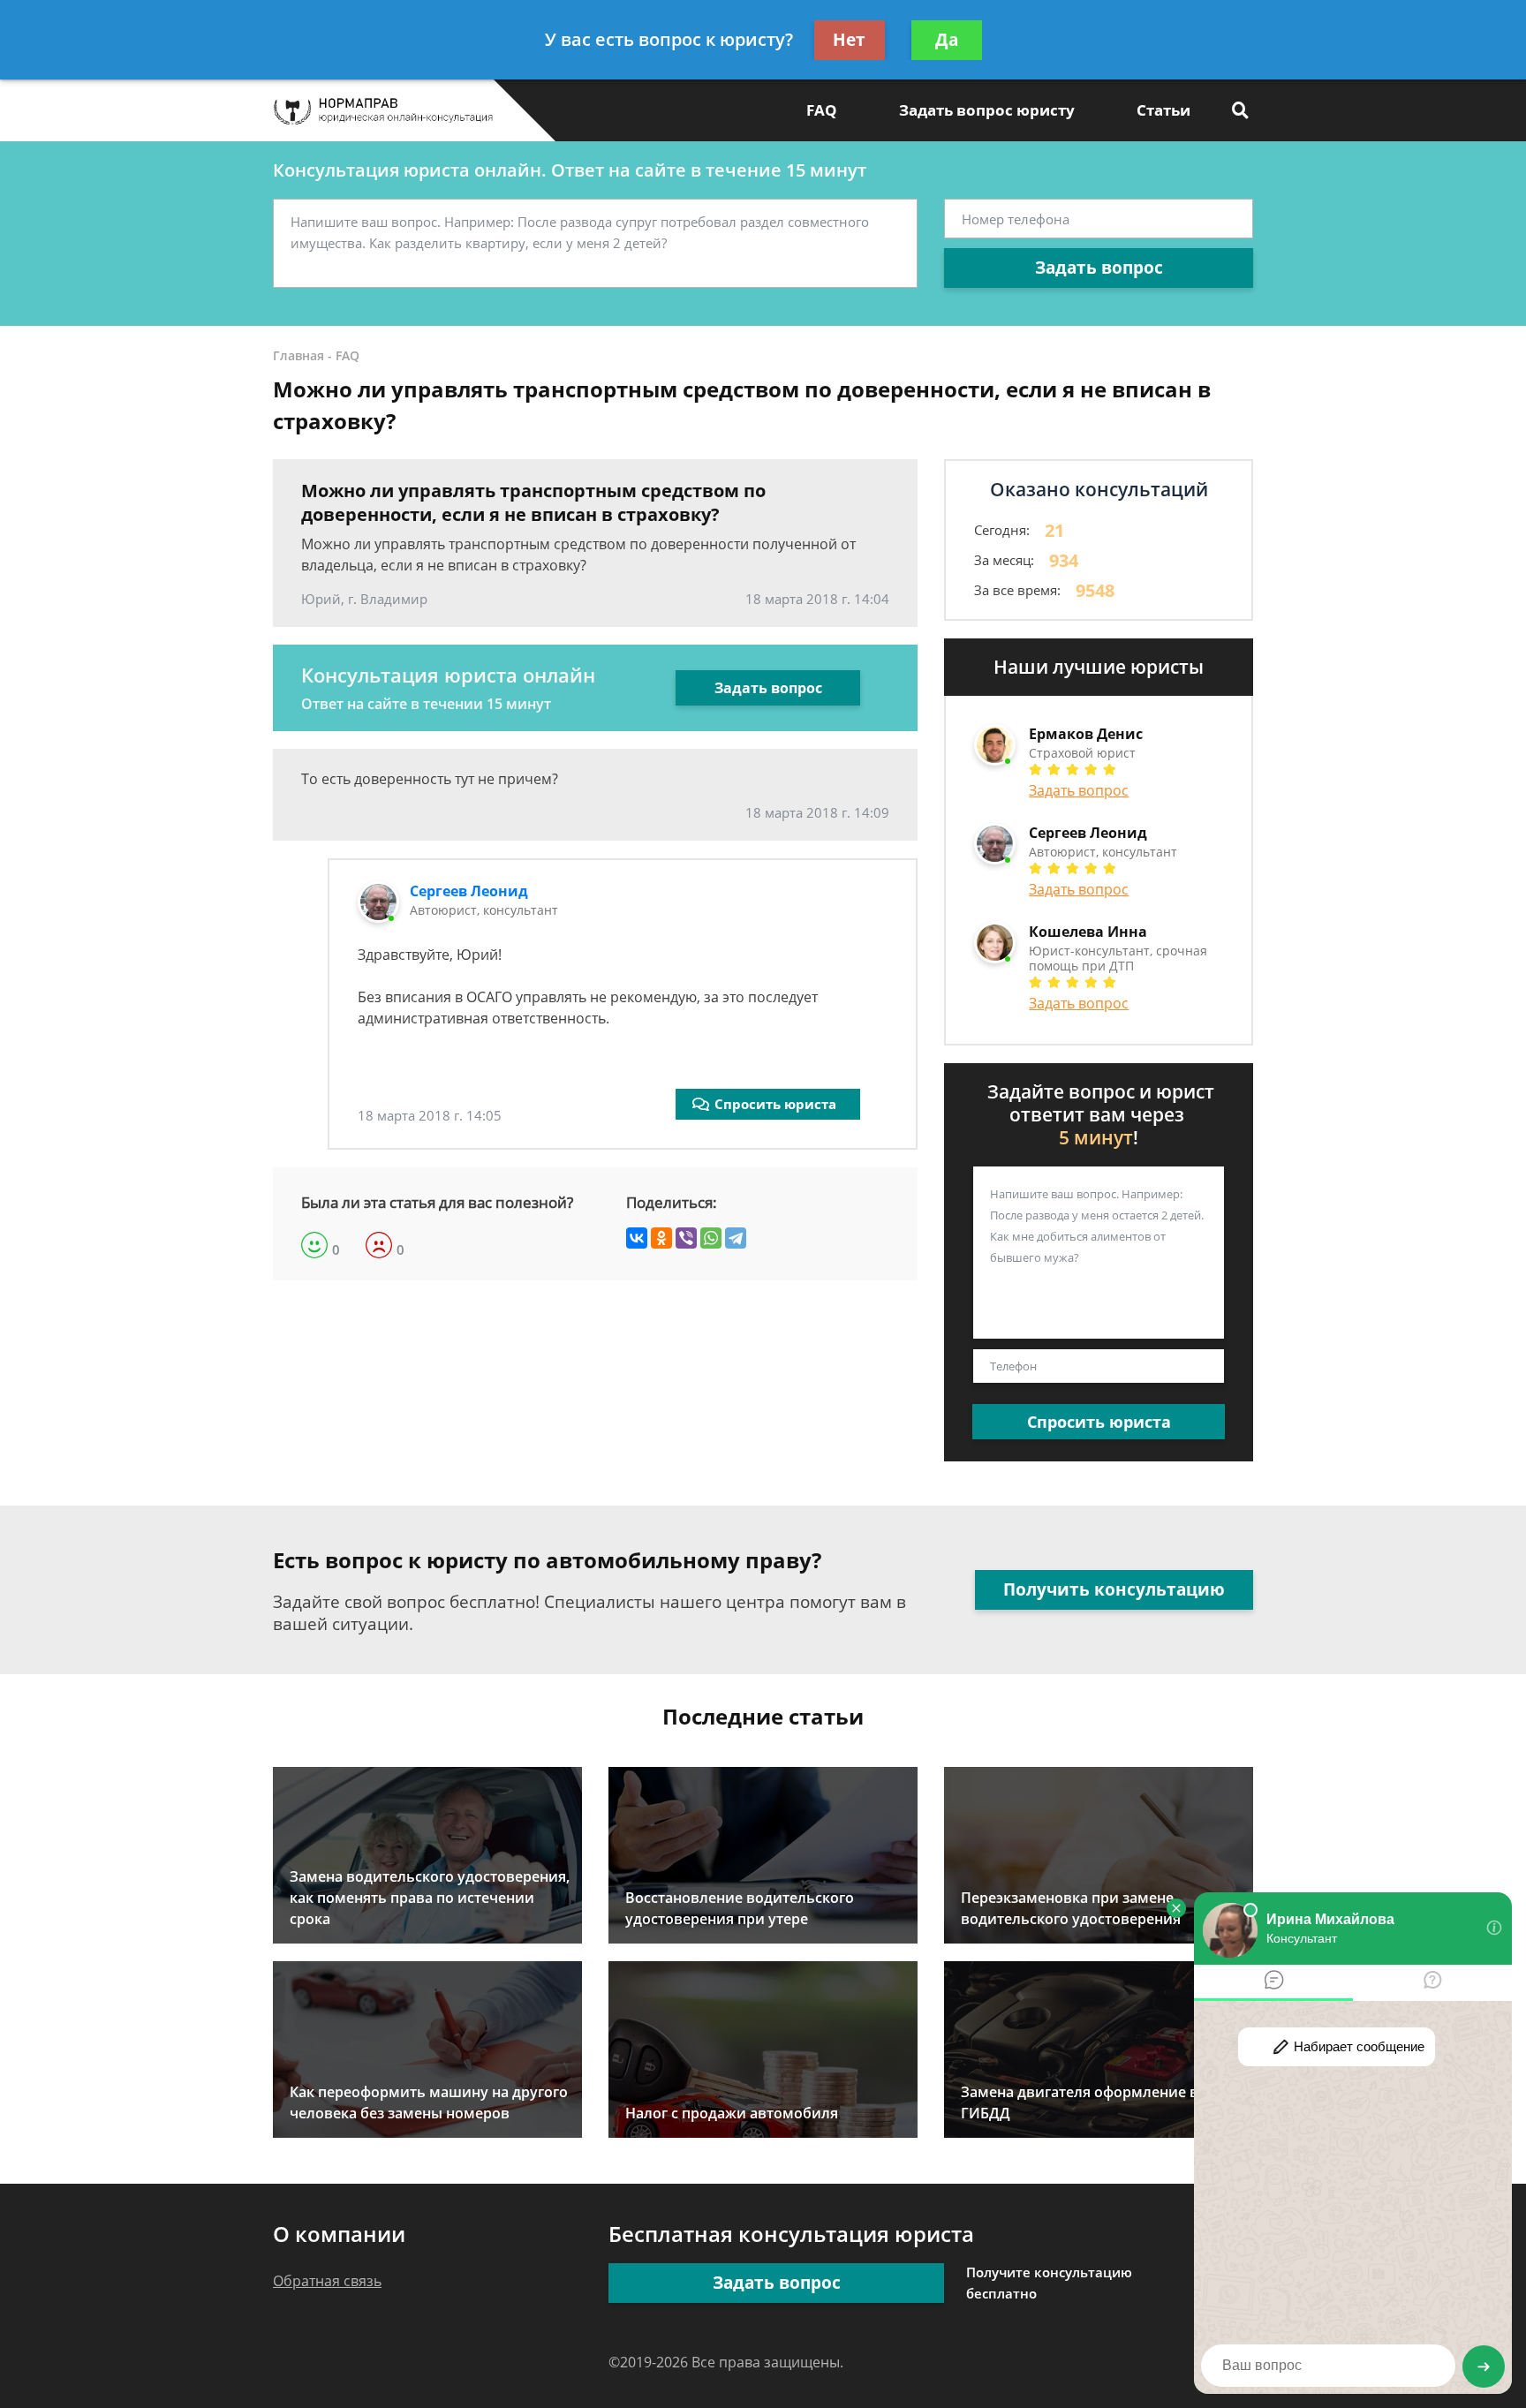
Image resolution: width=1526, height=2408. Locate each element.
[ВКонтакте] (637, 1238)
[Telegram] (736, 1238)
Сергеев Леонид (469, 891)
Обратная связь (327, 2281)
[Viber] (686, 1238)
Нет (849, 40)
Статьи (1163, 110)
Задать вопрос (1099, 268)
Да (947, 40)
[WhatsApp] (711, 1238)
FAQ (822, 110)
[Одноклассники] (661, 1238)
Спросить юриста (775, 1104)
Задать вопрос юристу (987, 110)
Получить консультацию (1114, 1589)
